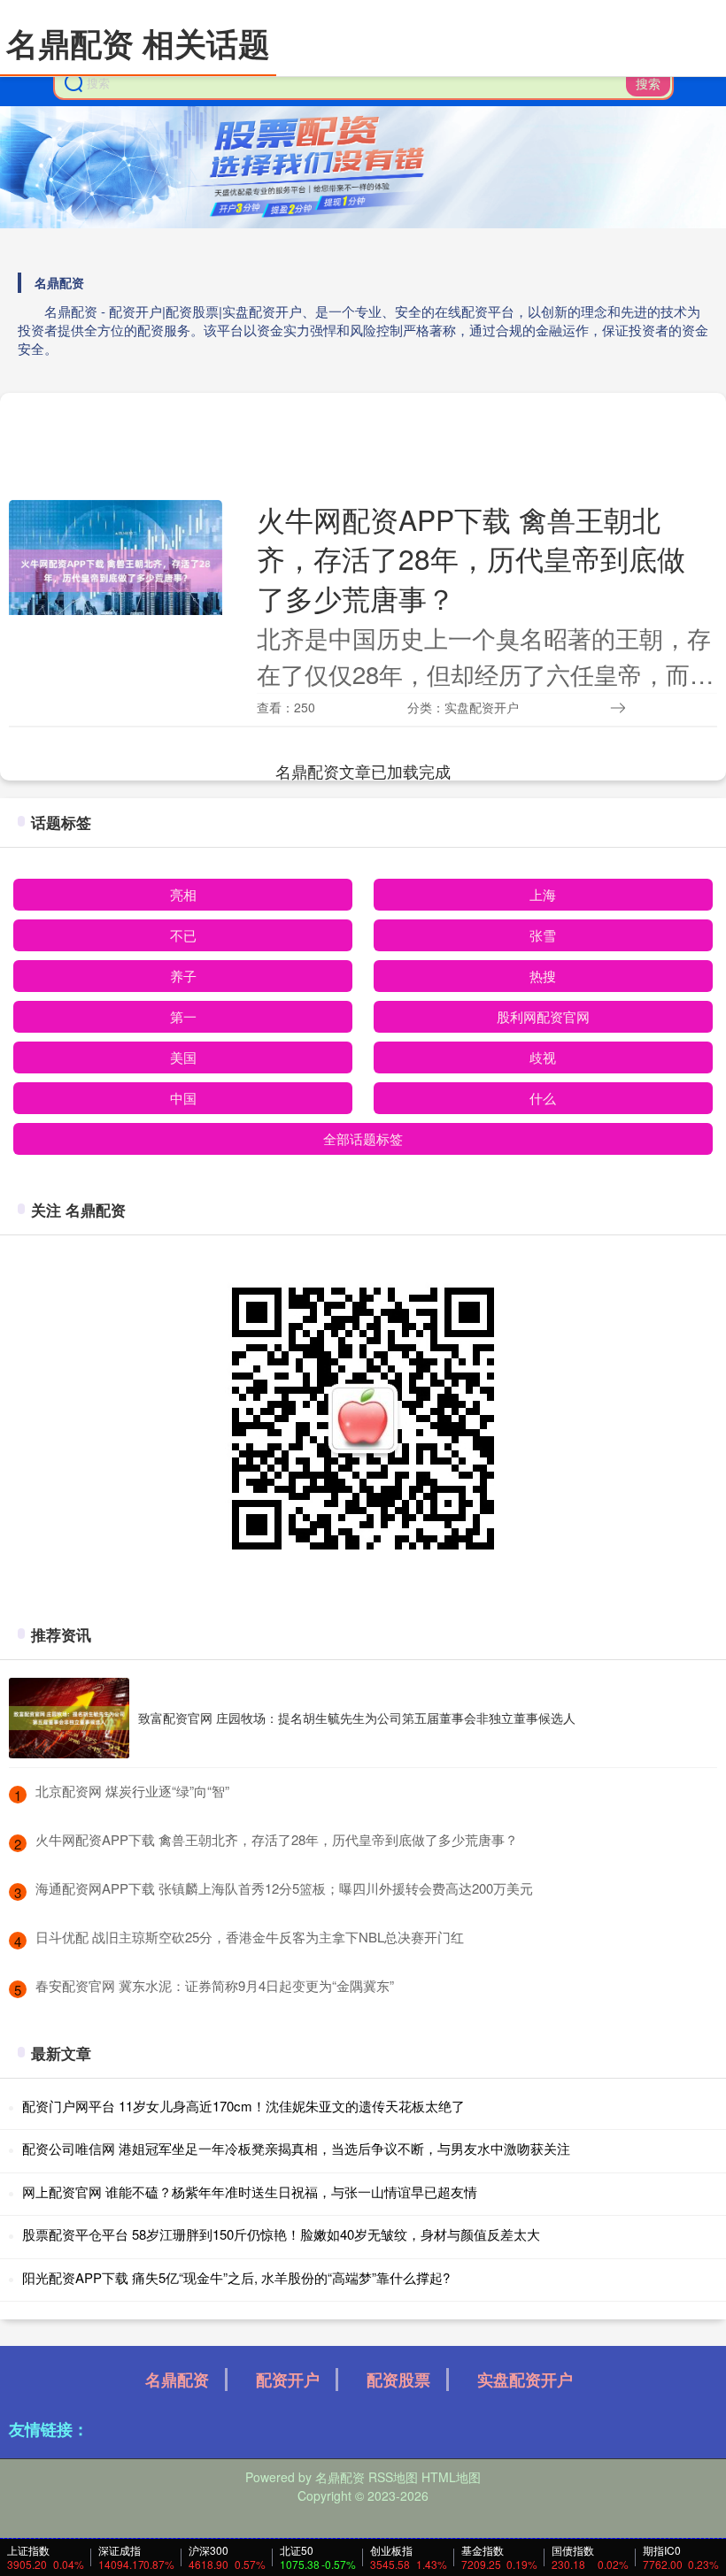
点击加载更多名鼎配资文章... (363, 771)
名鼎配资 (177, 2380)
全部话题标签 (363, 1138)
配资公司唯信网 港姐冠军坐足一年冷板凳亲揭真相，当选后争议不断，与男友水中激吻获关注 (296, 2148)
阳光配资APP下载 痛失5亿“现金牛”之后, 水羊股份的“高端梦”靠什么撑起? (236, 2277)
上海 (543, 894)
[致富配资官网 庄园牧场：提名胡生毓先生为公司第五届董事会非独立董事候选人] (69, 1718)
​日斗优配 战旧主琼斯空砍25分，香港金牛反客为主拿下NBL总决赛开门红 (250, 1937)
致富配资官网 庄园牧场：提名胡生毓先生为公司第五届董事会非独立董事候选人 (357, 1718)
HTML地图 (451, 2477)
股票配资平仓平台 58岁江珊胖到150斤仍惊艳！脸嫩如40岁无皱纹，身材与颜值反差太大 (281, 2234)
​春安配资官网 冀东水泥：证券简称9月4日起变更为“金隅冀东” (215, 1985)
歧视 (543, 1057)
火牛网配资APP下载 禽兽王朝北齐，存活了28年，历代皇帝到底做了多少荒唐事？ (471, 558)
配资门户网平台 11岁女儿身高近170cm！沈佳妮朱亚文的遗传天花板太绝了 (243, 2106)
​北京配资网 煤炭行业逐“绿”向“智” (132, 1791)
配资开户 (288, 2380)
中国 (183, 1098)
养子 (183, 976)
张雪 (543, 935)
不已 (183, 935)
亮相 (183, 894)
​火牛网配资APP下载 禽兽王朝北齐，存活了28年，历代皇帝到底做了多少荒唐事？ (277, 1839)
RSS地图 (393, 2477)
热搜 (543, 976)
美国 (183, 1057)
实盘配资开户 (525, 2380)
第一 (183, 1016)
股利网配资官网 (543, 1016)
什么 (543, 1098)
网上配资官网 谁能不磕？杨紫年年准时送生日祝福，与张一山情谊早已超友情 (250, 2192)
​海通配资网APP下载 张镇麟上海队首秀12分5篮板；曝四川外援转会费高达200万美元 (284, 1888)
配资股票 (398, 2380)
